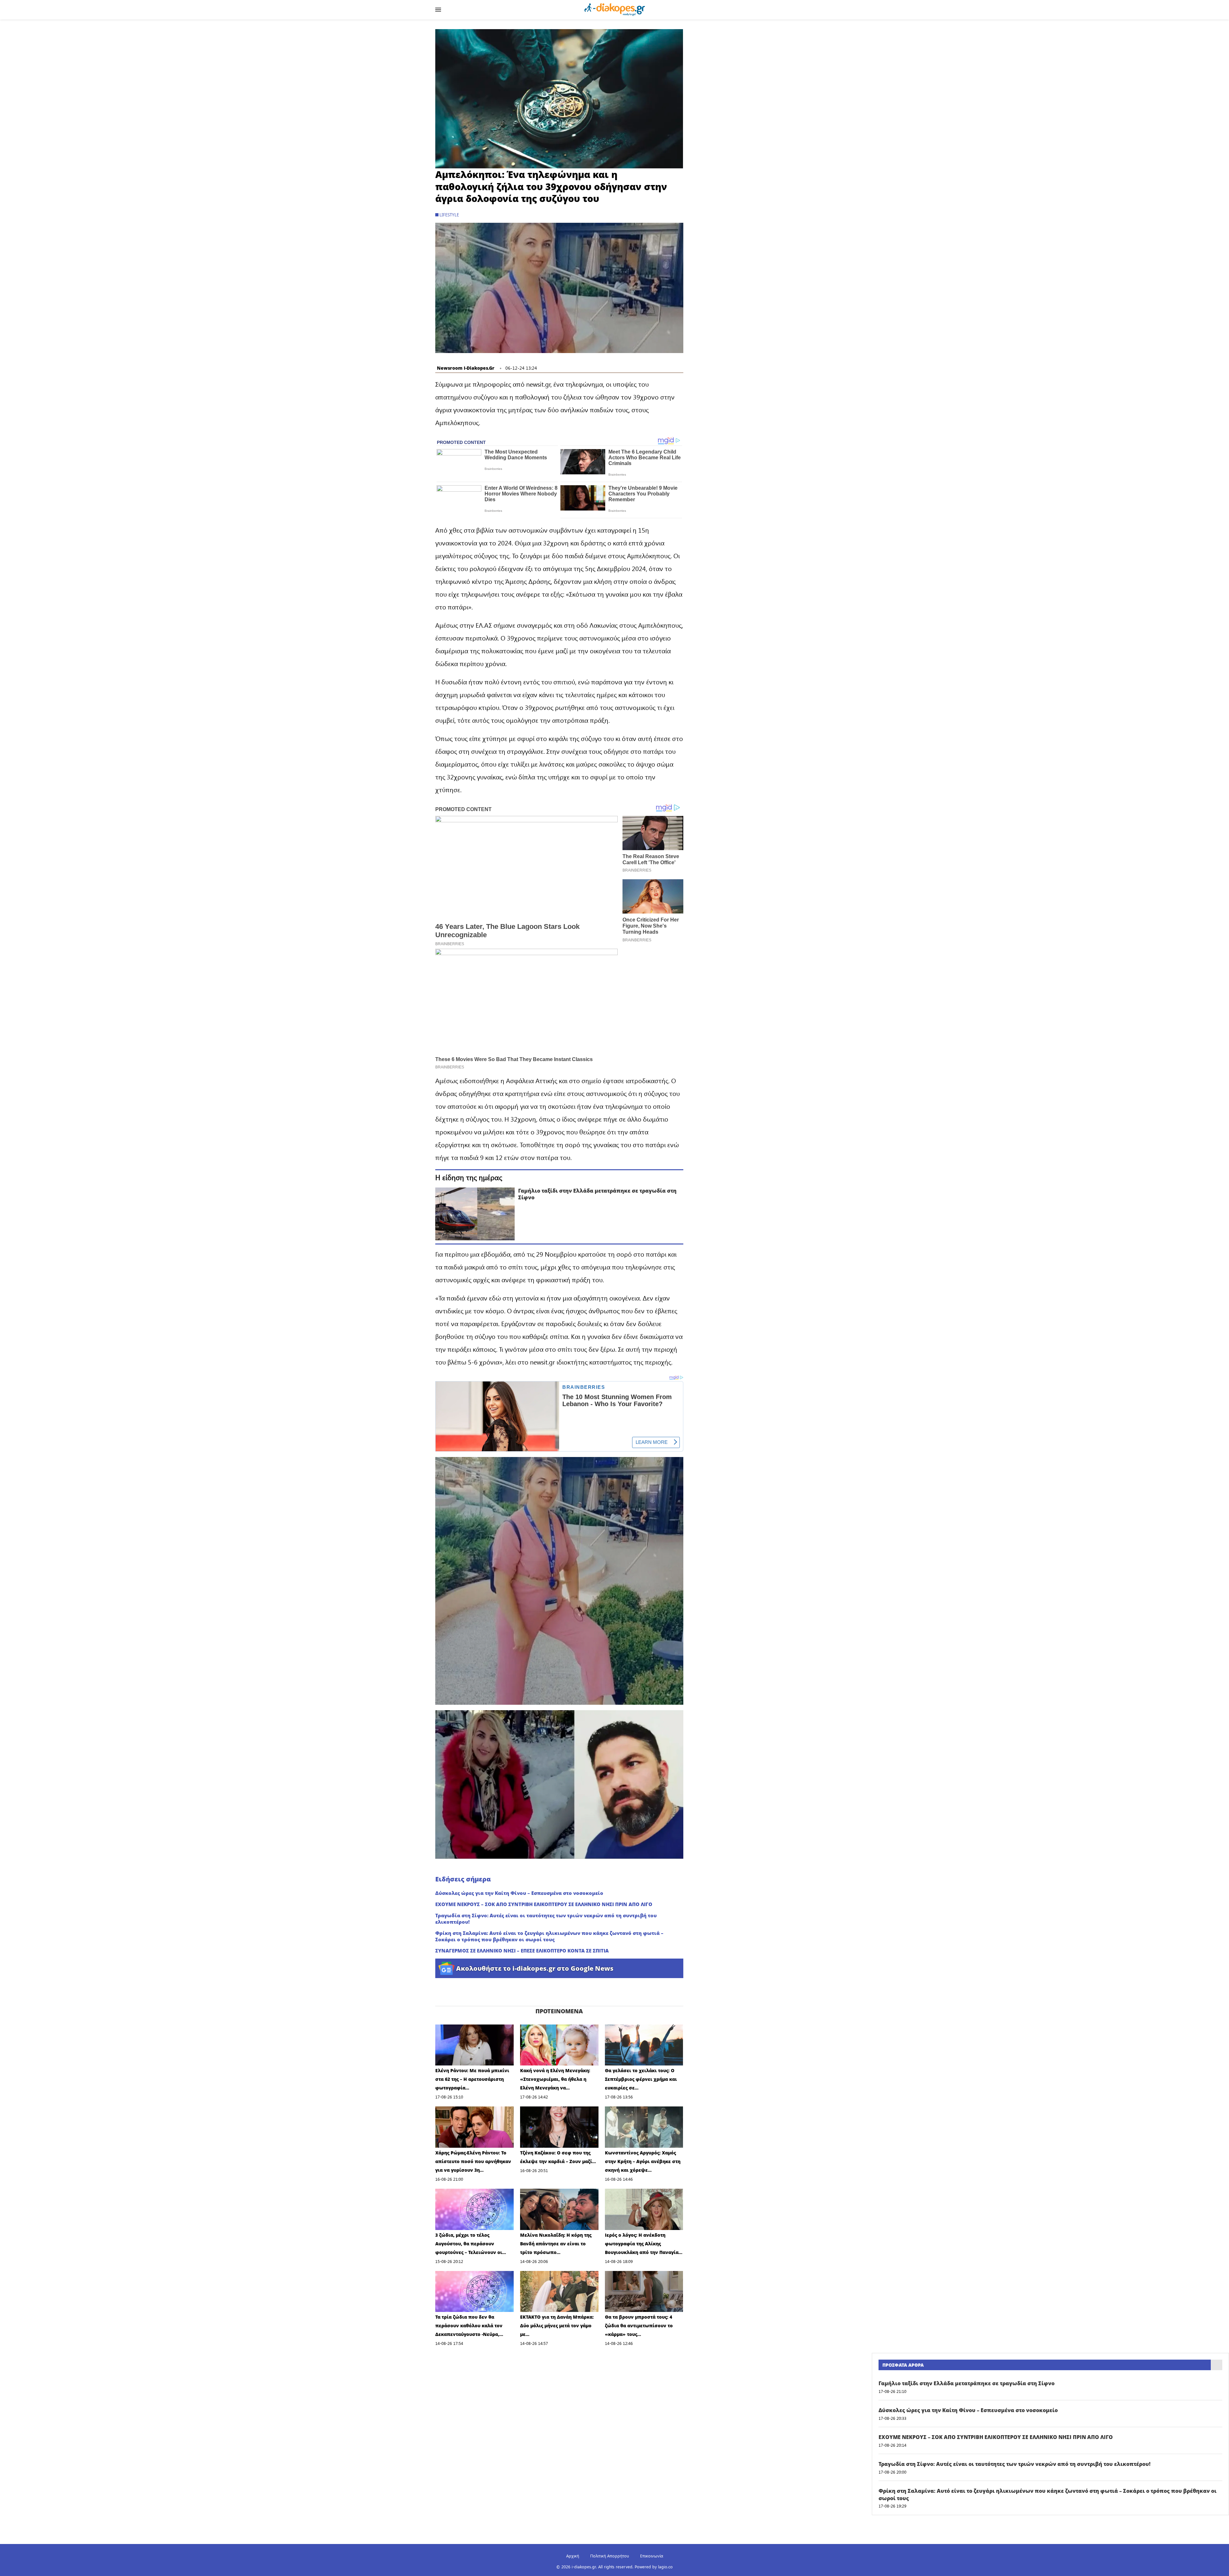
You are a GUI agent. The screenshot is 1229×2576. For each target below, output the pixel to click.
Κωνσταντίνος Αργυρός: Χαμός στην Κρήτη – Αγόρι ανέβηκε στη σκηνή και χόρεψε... (643, 2161)
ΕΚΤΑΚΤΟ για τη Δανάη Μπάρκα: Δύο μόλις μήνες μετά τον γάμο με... (557, 2326)
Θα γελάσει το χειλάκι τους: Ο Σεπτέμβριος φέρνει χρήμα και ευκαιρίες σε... (641, 2079)
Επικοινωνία (652, 2556)
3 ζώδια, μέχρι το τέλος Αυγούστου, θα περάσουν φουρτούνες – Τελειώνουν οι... (471, 2244)
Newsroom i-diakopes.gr (466, 368)
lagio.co (665, 2567)
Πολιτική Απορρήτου (610, 2556)
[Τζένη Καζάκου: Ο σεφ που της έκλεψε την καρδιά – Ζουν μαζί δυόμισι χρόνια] (559, 2127)
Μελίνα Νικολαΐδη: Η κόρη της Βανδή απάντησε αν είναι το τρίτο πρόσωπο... (556, 2244)
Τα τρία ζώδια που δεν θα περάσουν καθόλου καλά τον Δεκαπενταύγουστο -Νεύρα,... (469, 2326)
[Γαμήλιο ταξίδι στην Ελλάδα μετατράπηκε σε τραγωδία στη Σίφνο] (475, 1214)
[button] (559, 99)
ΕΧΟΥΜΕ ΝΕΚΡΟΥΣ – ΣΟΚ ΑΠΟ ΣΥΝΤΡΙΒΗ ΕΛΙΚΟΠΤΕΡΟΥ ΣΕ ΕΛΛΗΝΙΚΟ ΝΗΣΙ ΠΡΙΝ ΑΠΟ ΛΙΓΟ (544, 1904)
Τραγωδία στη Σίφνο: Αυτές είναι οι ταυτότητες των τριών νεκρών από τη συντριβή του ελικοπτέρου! (546, 1919)
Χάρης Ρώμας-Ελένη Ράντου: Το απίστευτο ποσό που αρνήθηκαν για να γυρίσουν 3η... (473, 2161)
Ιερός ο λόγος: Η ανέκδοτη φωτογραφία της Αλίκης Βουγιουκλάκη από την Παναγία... (644, 2244)
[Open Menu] (438, 10)
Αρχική (573, 2556)
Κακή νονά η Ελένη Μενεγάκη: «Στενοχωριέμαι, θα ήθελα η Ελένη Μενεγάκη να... (555, 2079)
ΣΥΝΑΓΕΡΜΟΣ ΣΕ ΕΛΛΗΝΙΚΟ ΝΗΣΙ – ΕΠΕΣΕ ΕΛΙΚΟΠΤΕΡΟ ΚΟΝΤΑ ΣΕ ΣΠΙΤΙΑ (522, 1951)
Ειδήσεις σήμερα (463, 1879)
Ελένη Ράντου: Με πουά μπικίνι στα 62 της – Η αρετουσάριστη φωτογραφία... (472, 2079)
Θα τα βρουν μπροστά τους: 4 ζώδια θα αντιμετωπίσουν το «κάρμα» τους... (639, 2326)
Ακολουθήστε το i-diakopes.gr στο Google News (535, 1968)
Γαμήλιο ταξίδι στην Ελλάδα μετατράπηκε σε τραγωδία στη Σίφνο (597, 1194)
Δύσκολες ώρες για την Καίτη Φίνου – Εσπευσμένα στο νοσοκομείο (519, 1893)
